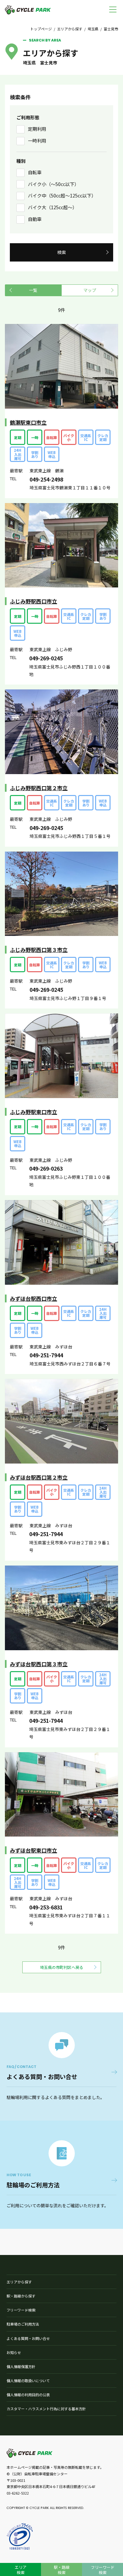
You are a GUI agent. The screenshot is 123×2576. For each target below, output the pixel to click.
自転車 (35, 172)
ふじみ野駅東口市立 (33, 1112)
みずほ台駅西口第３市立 (39, 1664)
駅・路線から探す (21, 2296)
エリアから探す (70, 29)
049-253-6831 (46, 1907)
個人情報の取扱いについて (28, 2381)
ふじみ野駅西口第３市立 (39, 950)
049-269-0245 (46, 658)
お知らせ (14, 2352)
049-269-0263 (46, 1168)
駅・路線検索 (62, 2570)
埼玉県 (93, 29)
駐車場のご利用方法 (23, 2324)
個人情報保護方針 (21, 2366)
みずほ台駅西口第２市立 (39, 1477)
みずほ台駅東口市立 (33, 1850)
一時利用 (37, 141)
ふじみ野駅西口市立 (33, 601)
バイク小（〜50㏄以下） (53, 184)
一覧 (33, 290)
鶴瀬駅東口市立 (28, 422)
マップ (90, 290)
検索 (62, 252)
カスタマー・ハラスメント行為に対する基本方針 (46, 2409)
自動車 (35, 219)
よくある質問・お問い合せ (28, 2338)
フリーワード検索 (21, 2310)
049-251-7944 (46, 1355)
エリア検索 (21, 2570)
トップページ (41, 29)
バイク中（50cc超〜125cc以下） (62, 195)
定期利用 (37, 129)
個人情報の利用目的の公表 (28, 2395)
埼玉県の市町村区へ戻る (62, 1967)
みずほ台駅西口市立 (33, 1298)
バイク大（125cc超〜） (52, 207)
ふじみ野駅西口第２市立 (39, 788)
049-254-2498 (46, 479)
